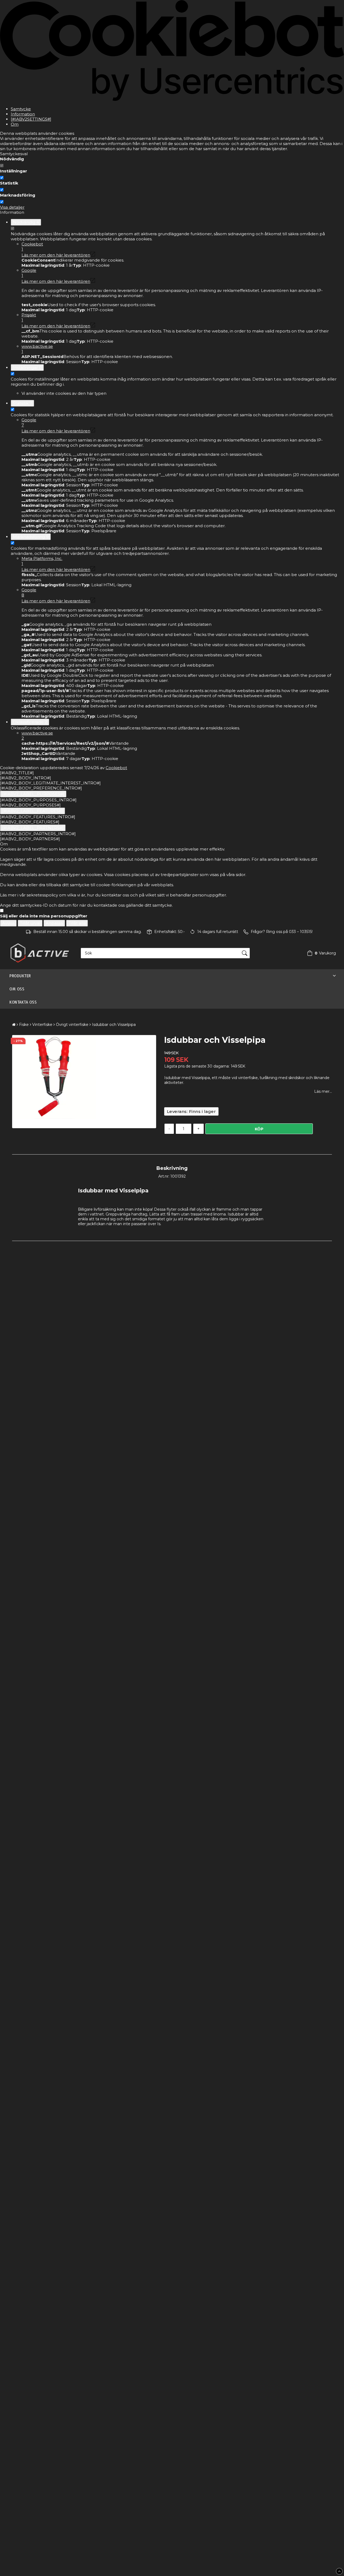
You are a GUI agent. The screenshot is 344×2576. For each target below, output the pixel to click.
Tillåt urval (30, 923)
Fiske (24, 1025)
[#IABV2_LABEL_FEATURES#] (33, 811)
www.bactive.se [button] (37, 349)
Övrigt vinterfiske (72, 1025)
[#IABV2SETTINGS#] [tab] (31, 119)
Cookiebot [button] (32, 247)
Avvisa (8, 923)
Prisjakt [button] (29, 317)
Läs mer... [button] (323, 1091)
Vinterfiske (42, 1025)
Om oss (17, 989)
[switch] (2, 178)
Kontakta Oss (23, 1002)
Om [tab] (15, 124)
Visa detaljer (12, 207)
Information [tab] (23, 114)
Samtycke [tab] (21, 109)
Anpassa (54, 923)
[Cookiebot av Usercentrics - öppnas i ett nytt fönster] (172, 100)
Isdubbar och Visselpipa (114, 1025)
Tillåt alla (77, 923)
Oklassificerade (30, 722)
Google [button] (29, 273)
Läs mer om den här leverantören (56, 255)
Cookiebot (116, 768)
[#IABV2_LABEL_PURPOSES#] (33, 794)
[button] (320, 953)
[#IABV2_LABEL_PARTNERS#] (33, 828)
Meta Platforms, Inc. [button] (42, 561)
